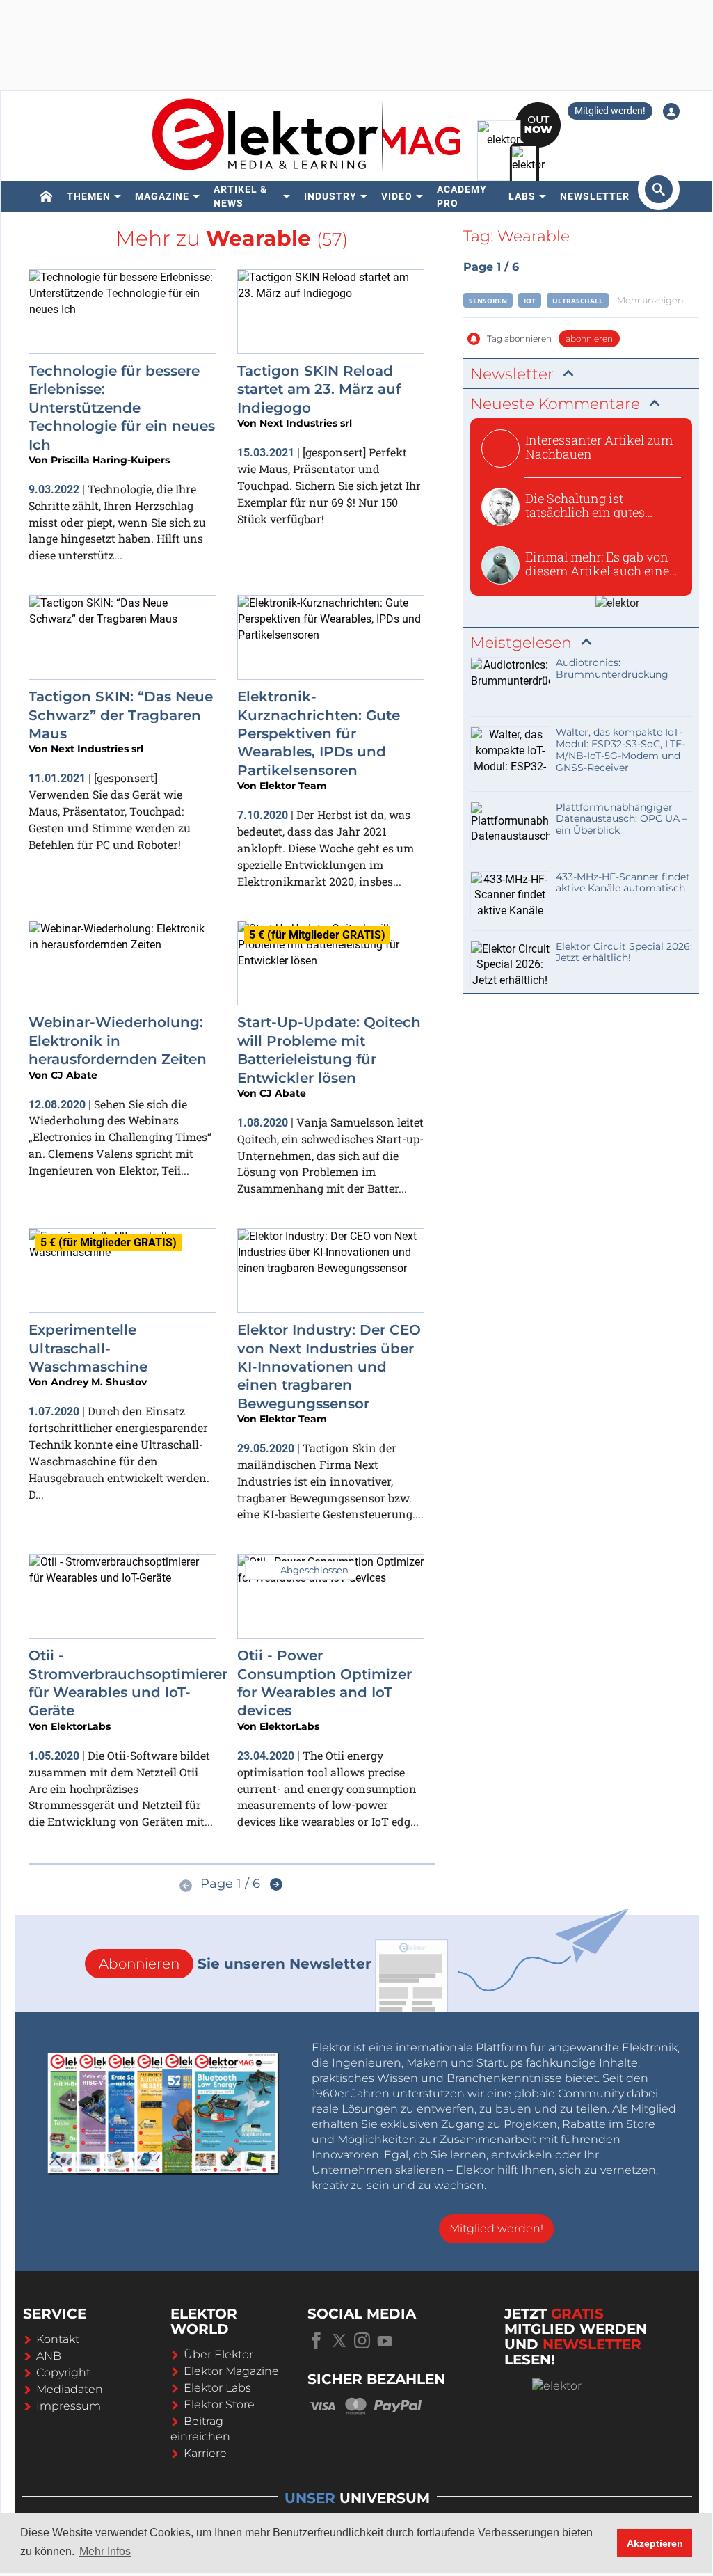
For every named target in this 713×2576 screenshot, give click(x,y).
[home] (46, 196)
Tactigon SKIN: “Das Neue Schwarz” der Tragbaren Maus (121, 715)
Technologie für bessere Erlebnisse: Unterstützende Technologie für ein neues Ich (122, 408)
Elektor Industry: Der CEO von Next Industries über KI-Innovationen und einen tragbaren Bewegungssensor (329, 1367)
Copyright (63, 2372)
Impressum (69, 2406)
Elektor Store (219, 2404)
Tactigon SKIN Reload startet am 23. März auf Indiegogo (319, 389)
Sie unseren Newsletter (235, 1964)
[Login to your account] (671, 111)
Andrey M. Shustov (99, 1382)
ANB (49, 2356)
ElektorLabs (81, 1726)
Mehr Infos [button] (105, 2551)
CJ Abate (74, 1075)
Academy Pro (462, 196)
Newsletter (595, 196)
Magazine (162, 196)
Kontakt (58, 2339)
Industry (330, 196)
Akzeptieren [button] (655, 2543)
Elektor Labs (217, 2388)
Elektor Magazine (231, 2371)
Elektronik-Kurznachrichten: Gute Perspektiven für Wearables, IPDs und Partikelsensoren (319, 733)
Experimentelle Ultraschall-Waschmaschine (88, 1348)
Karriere (205, 2453)
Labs (522, 196)
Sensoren (488, 301)
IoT (530, 301)
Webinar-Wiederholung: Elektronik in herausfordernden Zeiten (118, 1041)
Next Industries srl (306, 423)
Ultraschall (578, 301)
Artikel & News (240, 196)
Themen (89, 196)
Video (397, 196)
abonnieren (589, 339)
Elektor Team (293, 786)
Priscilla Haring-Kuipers (110, 460)
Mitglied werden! (610, 111)
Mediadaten (70, 2389)
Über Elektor (218, 2354)
